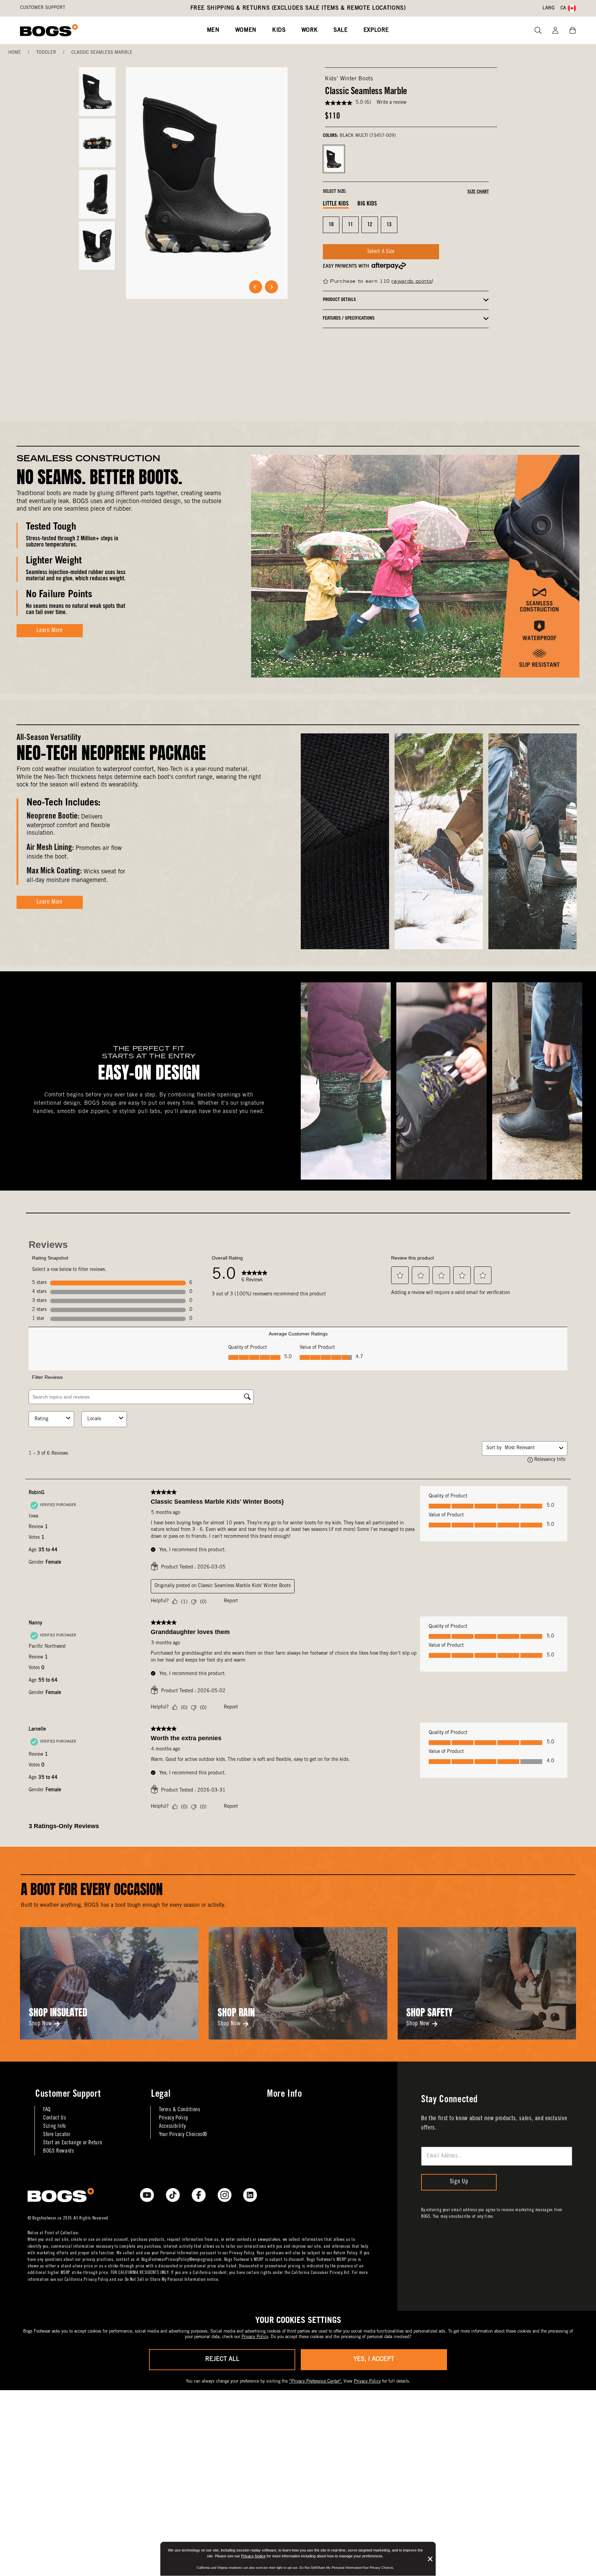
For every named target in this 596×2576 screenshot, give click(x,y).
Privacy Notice (253, 2556)
